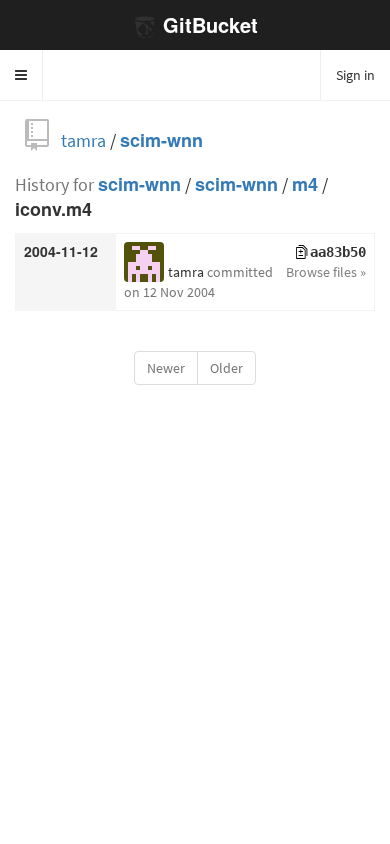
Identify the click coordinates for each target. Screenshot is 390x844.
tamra (83, 140)
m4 (305, 184)
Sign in (355, 75)
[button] (21, 75)
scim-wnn (161, 140)
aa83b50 (338, 252)
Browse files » (326, 272)
